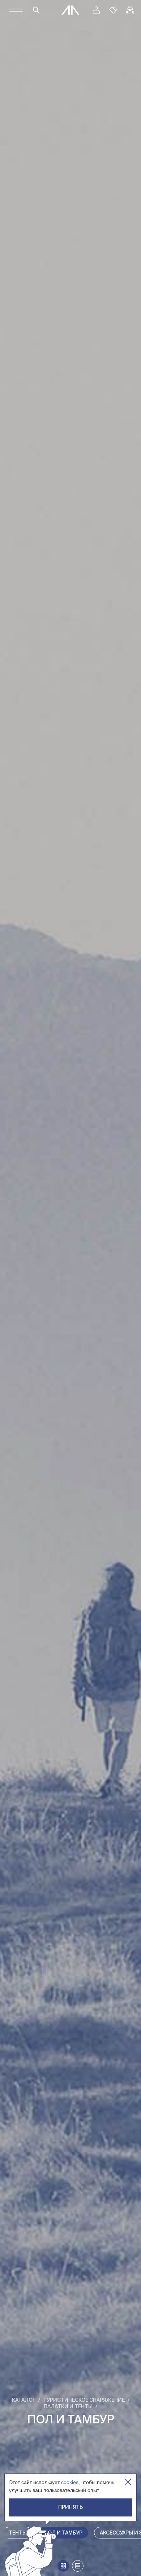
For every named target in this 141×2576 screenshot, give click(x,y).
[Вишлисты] (113, 10)
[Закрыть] (128, 2482)
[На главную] (70, 10)
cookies (70, 2482)
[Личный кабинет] (96, 10)
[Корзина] (130, 10)
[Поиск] (36, 10)
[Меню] (16, 10)
